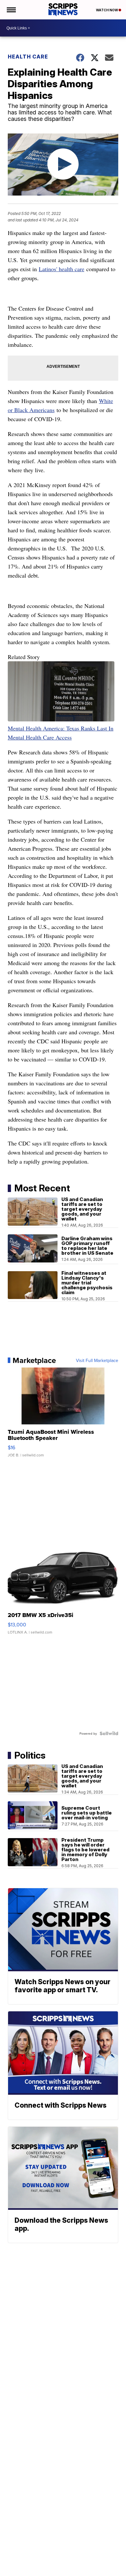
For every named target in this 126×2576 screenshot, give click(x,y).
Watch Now (107, 10)
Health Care (28, 57)
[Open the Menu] (11, 10)
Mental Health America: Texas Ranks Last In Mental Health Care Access (61, 733)
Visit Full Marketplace (97, 1360)
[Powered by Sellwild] (109, 1733)
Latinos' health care (62, 269)
